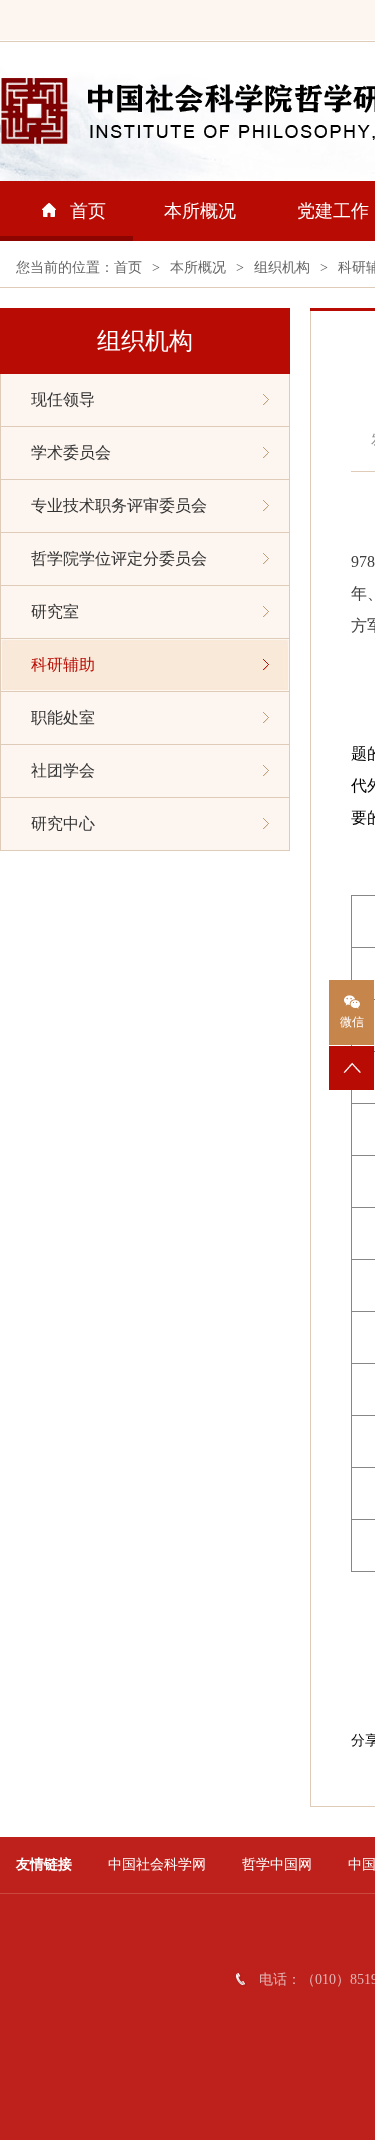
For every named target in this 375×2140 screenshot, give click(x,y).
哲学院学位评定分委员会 (119, 558)
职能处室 (63, 717)
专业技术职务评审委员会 (119, 505)
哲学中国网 (277, 1864)
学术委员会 (71, 452)
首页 (88, 211)
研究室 (55, 611)
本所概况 (200, 211)
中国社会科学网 (157, 1864)
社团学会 (63, 770)
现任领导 (63, 399)
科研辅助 (63, 664)
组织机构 (282, 267)
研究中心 (63, 823)
